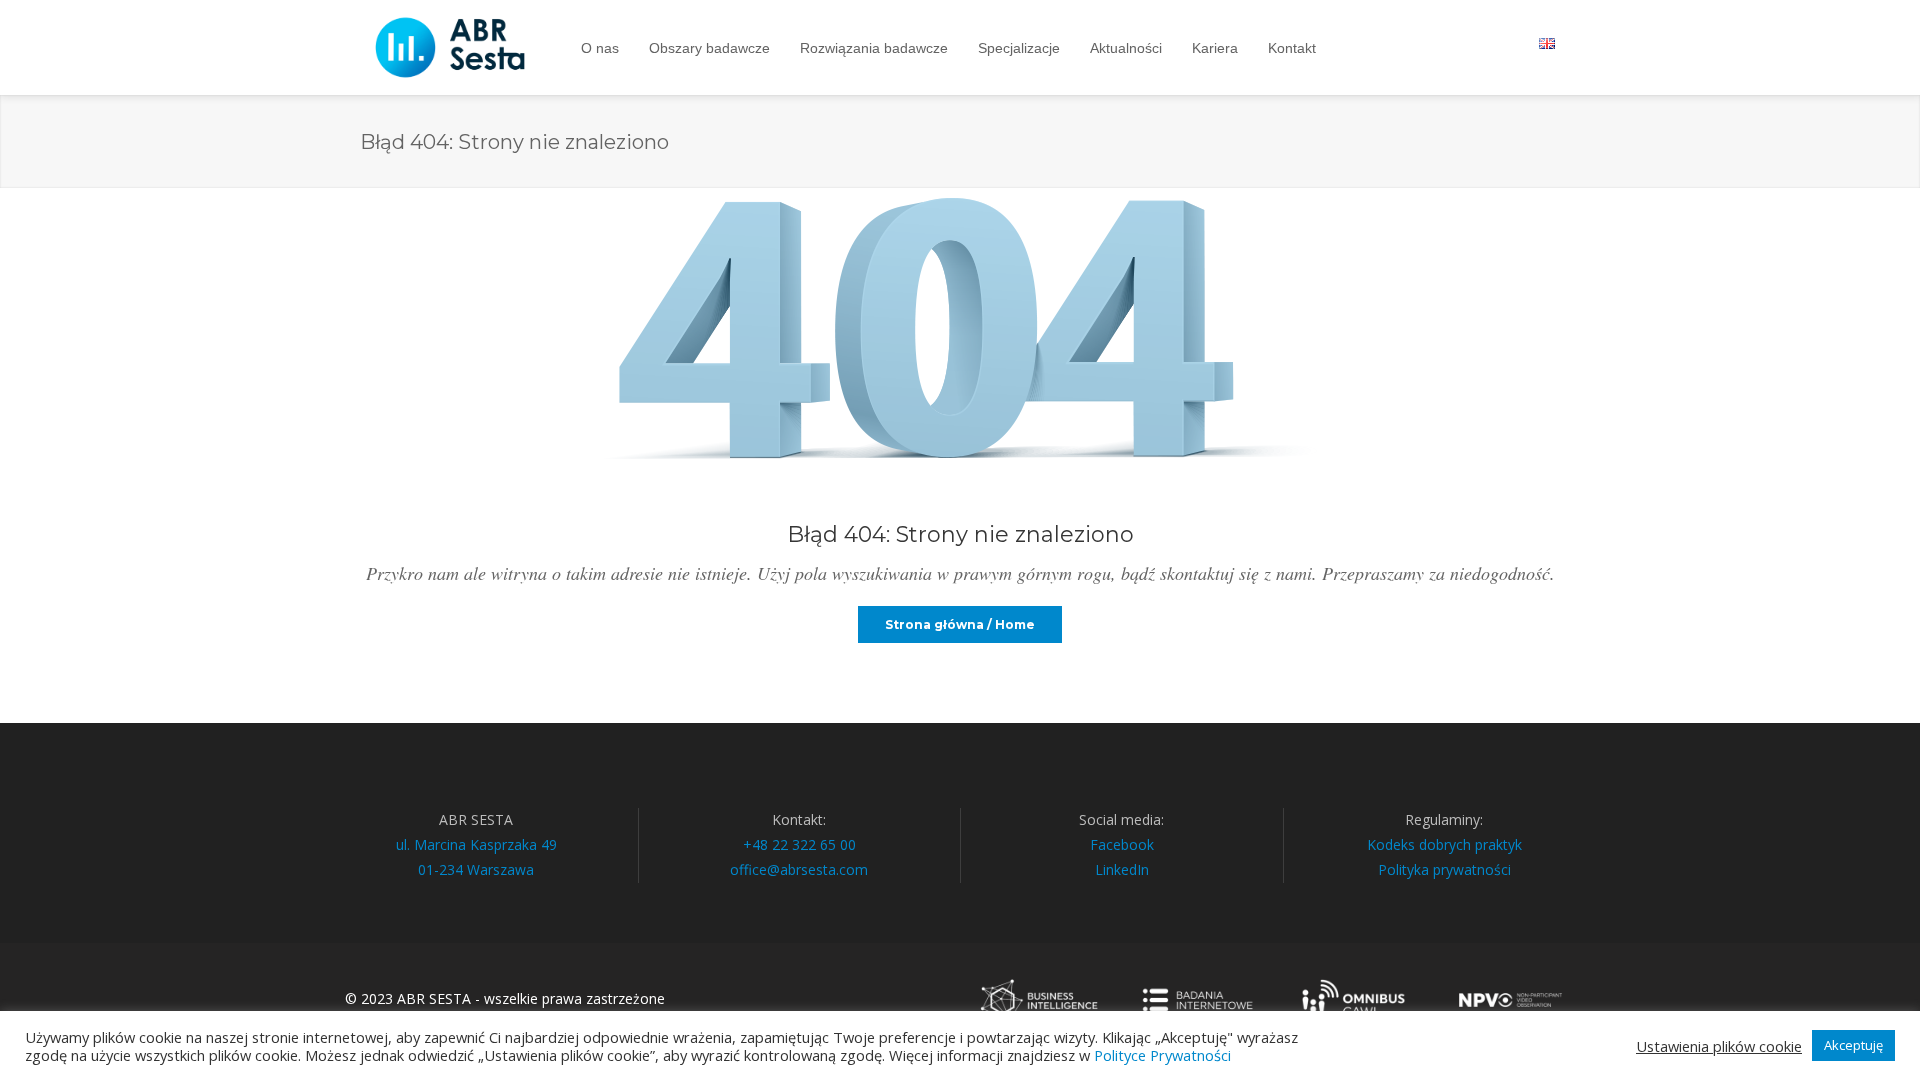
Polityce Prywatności (1162, 1055)
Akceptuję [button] (1853, 1045)
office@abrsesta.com (799, 869)
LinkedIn (1122, 869)
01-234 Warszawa (476, 869)
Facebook (1122, 844)
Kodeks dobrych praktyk (1444, 844)
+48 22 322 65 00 (799, 844)
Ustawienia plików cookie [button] (1719, 1046)
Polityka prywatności (1444, 869)
